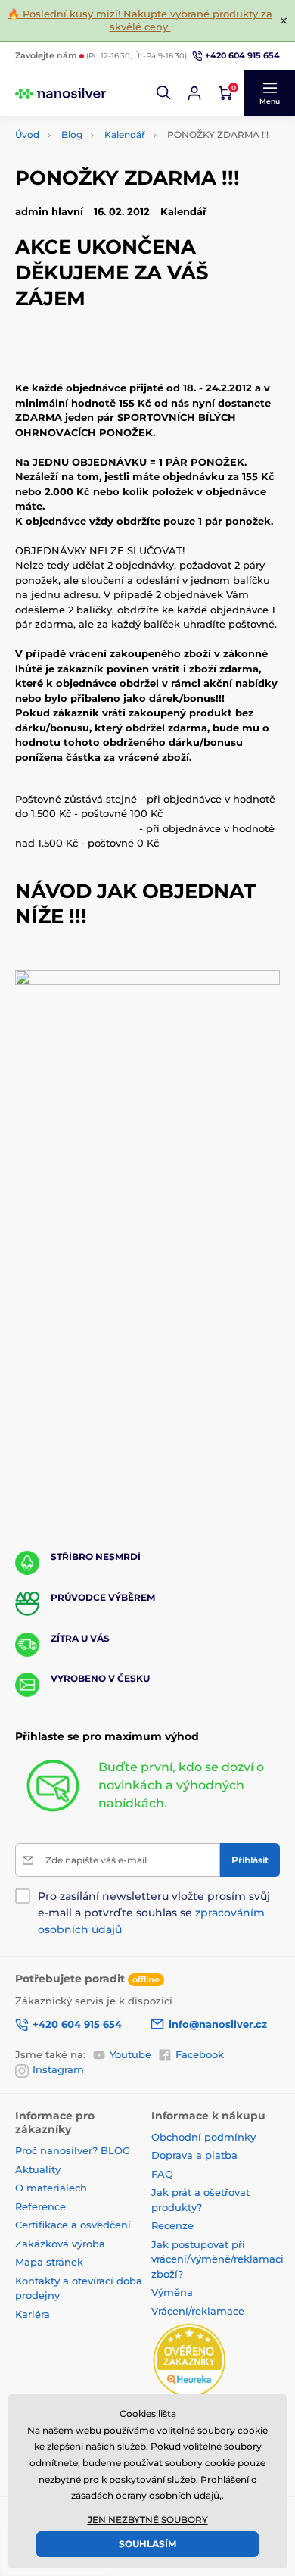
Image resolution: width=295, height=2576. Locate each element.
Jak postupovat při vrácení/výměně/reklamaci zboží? (217, 2259)
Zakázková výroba (62, 2244)
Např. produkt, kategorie (112, 120)
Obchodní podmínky (203, 2137)
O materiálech (51, 2188)
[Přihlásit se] (194, 93)
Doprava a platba (194, 2155)
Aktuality (38, 2169)
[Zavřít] (284, 20)
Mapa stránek (49, 2262)
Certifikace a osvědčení (73, 2225)
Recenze (172, 2225)
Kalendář (125, 134)
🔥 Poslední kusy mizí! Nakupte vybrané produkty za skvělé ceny (140, 20)
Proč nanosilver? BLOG (73, 2150)
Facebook (200, 2054)
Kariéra (33, 2314)
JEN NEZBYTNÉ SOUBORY (148, 2520)
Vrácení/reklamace (198, 2311)
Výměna (172, 2292)
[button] (164, 93)
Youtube (130, 2054)
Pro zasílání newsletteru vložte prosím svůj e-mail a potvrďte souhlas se (154, 1913)
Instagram (58, 2069)
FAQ (162, 2174)
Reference (40, 2206)
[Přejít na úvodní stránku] (61, 93)
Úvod (27, 134)
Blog (72, 134)
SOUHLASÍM (147, 2544)
